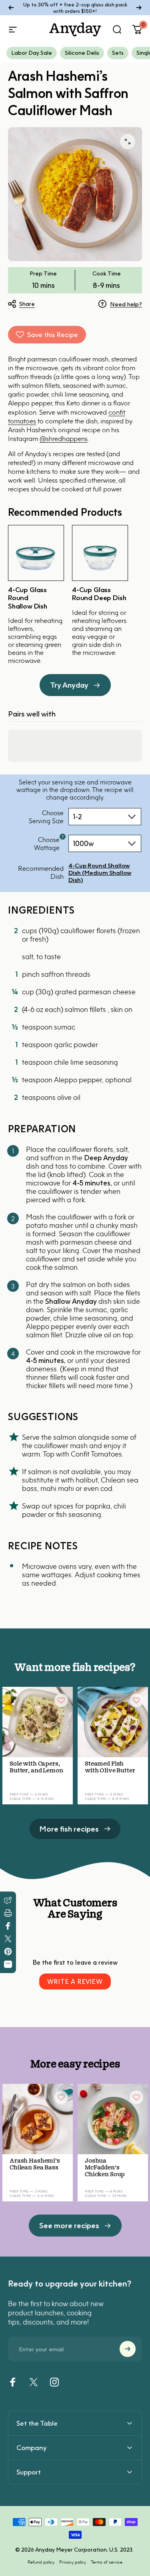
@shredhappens (64, 439)
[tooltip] (63, 837)
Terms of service (107, 2562)
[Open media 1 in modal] (128, 142)
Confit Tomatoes (96, 1454)
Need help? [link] (126, 304)
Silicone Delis (82, 53)
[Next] (139, 8)
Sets (118, 53)
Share (27, 303)
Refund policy (41, 2562)
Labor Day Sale (32, 53)
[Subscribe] (128, 2349)
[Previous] (11, 8)
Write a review (75, 1981)
